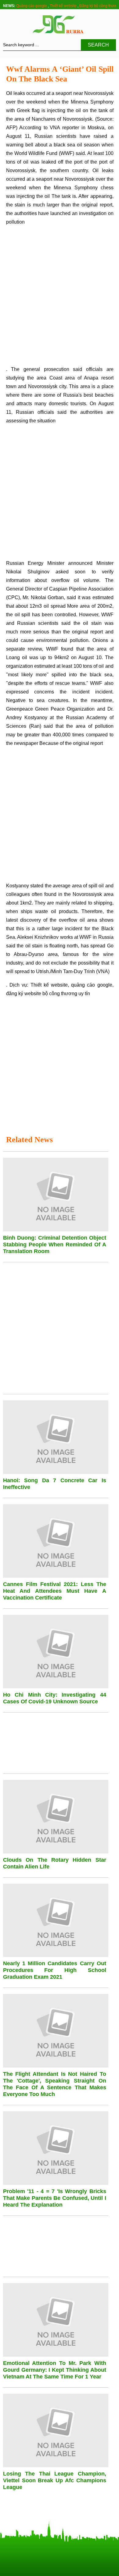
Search (98, 45)
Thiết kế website (63, 6)
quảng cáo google (92, 985)
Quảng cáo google (32, 6)
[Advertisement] (60, 298)
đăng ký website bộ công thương (42, 993)
